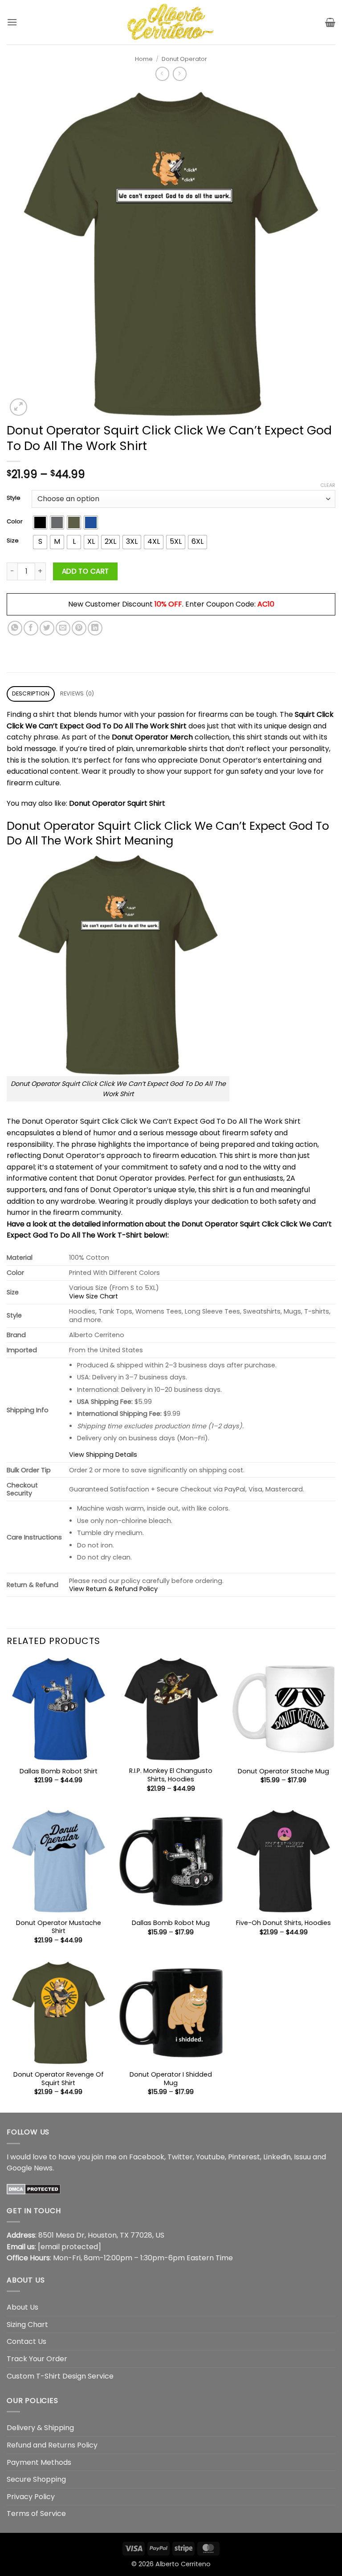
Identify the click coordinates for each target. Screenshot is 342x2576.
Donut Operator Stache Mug (283, 1771)
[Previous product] (180, 74)
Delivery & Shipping (40, 2428)
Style (14, 498)
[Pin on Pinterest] (79, 628)
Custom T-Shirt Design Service (60, 2376)
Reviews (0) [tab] (77, 693)
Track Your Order (37, 2359)
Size (13, 541)
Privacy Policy (31, 2497)
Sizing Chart (27, 2325)
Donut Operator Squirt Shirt (117, 803)
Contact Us (26, 2341)
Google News (30, 2168)
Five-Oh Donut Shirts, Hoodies (283, 1923)
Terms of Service (36, 2514)
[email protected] (69, 2247)
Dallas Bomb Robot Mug (171, 1923)
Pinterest (244, 2157)
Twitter (180, 2157)
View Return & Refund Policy (113, 1589)
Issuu (302, 2157)
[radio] (40, 522)
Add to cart (85, 571)
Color (15, 522)
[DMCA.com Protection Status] (34, 2189)
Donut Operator (184, 59)
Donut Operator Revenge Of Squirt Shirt (59, 2079)
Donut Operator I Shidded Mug (171, 2079)
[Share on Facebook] (31, 628)
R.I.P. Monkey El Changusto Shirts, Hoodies (171, 1775)
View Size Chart (94, 1296)
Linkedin (277, 2157)
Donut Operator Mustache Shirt (59, 1927)
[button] (12, 22)
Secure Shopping (36, 2479)
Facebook (147, 2157)
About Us (22, 2307)
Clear (328, 485)
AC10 (266, 604)
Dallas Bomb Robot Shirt (59, 1771)
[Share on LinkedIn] (95, 628)
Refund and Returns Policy (52, 2445)
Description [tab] (31, 693)
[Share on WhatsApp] (15, 628)
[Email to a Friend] (63, 628)
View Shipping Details (103, 1455)
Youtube (210, 2157)
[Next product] (162, 74)
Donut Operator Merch (152, 737)
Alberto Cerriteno (183, 2564)
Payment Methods (39, 2462)
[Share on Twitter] (47, 628)
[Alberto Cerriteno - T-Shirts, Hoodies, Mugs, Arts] (171, 22)
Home (144, 59)
